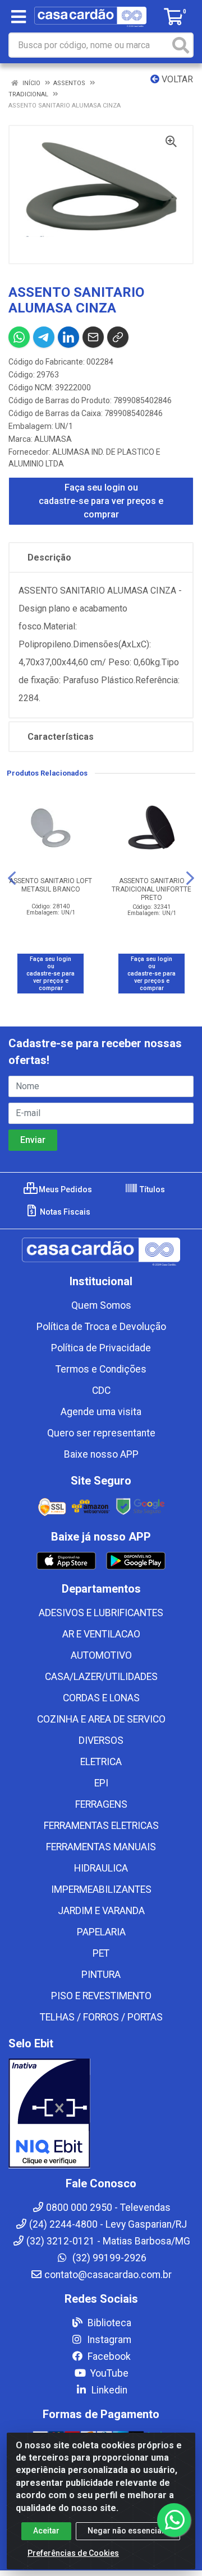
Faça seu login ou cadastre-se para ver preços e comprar (101, 501)
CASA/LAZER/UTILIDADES (101, 1677)
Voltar (176, 79)
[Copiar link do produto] (118, 337)
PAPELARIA (101, 1932)
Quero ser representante (101, 1433)
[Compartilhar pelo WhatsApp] (19, 337)
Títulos (151, 1189)
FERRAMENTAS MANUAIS (101, 1847)
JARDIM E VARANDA (101, 1911)
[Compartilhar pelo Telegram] (44, 337)
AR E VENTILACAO (101, 1634)
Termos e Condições (101, 1369)
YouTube (108, 2373)
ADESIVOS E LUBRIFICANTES (101, 1613)
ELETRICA (101, 1762)
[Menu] (19, 17)
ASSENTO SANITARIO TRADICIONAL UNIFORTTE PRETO (151, 889)
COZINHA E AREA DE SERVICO (101, 1719)
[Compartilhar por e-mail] (93, 337)
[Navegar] (12, 878)
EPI (101, 1783)
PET (101, 1953)
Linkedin (108, 2390)
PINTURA (101, 1975)
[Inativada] (101, 2113)
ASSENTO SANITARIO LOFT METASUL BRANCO (50, 885)
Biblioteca (108, 2323)
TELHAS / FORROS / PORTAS (101, 2017)
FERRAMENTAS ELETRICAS (101, 1826)
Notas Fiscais (64, 1212)
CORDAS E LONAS (101, 1698)
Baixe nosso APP (101, 1454)
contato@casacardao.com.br (108, 2275)
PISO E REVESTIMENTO (101, 1996)
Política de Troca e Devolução (101, 1327)
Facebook (108, 2356)
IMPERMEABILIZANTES (101, 1889)
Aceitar (46, 2531)
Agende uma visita (101, 1412)
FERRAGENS (101, 1804)
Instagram (108, 2340)
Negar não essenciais (128, 2531)
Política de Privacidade (101, 1348)
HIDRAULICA (101, 1868)
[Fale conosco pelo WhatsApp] (174, 2520)
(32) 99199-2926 (108, 2258)
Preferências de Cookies (73, 2553)
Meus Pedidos (65, 1189)
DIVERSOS (101, 1740)
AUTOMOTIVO (101, 1655)
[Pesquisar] (181, 45)
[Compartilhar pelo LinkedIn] (68, 337)
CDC (101, 1390)
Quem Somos (101, 1305)
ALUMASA (53, 439)
